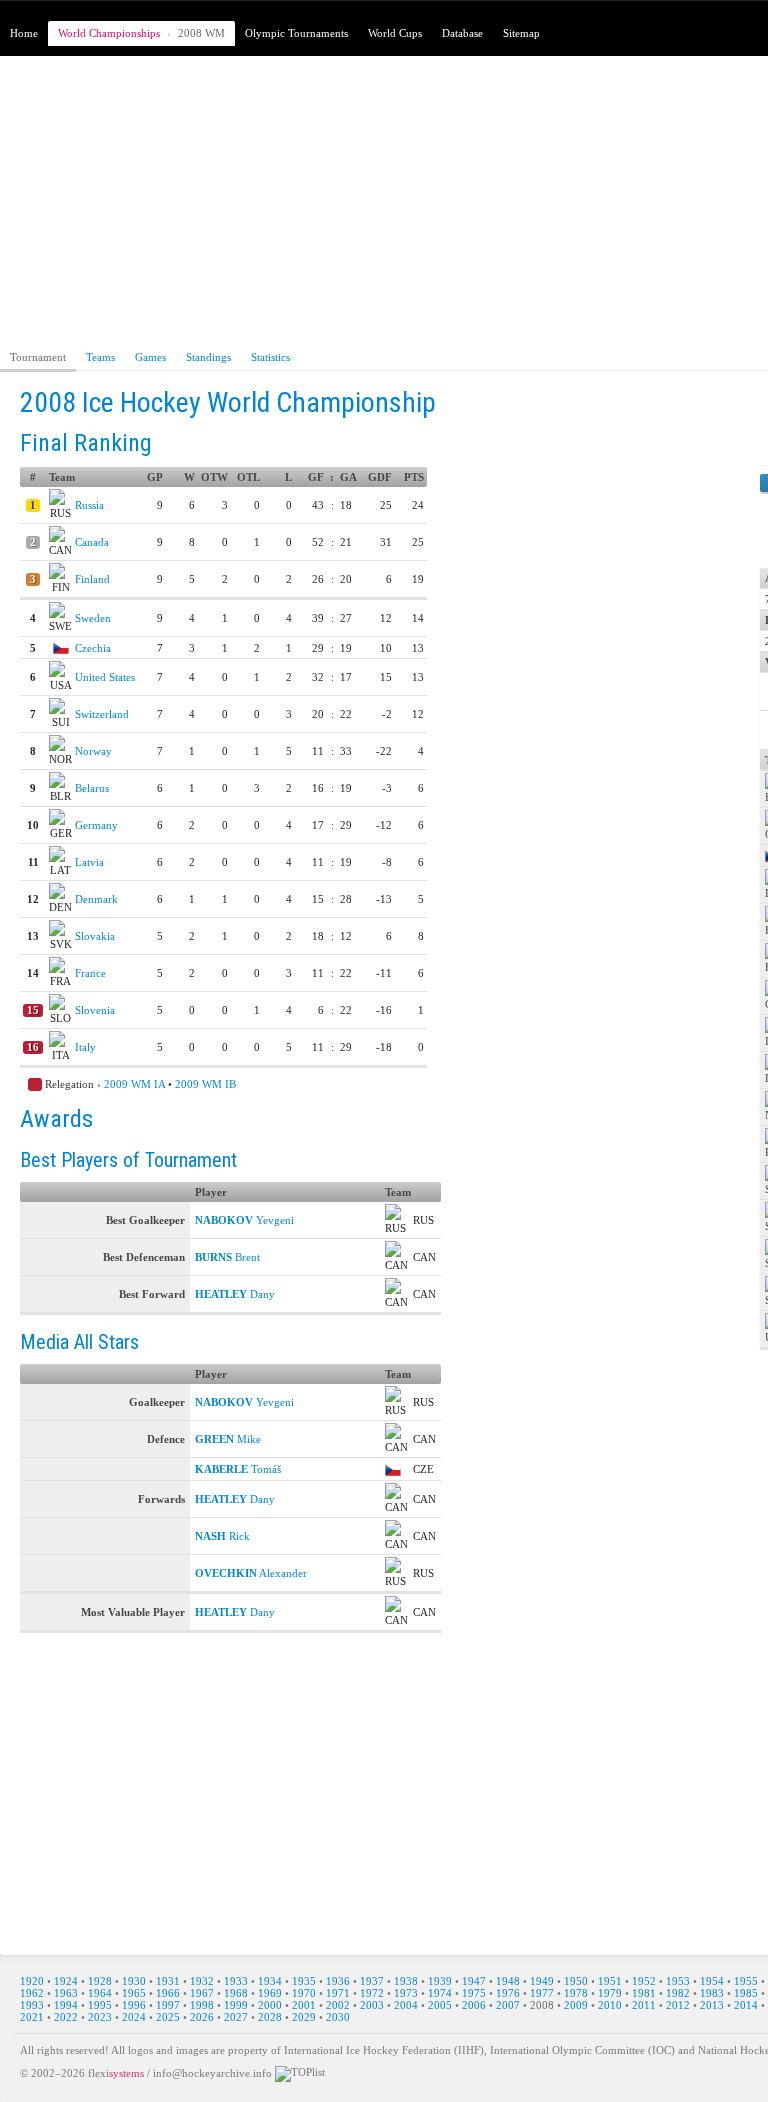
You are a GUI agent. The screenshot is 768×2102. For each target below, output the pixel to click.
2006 (474, 2005)
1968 (236, 1993)
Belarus (92, 788)
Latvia (89, 862)
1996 (134, 2005)
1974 (440, 1993)
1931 (168, 1981)
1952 (644, 1981)
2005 (440, 2005)
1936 (338, 1981)
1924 (66, 1981)
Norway (93, 751)
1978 (576, 1993)
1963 (66, 1993)
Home (24, 33)
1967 (202, 1993)
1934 (270, 1981)
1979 (610, 1993)
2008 (542, 2005)
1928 (100, 1981)
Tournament (38, 357)
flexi (116, 2072)
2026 (202, 2017)
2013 (712, 2005)
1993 (32, 2005)
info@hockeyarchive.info (212, 2072)
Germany (96, 825)
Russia (89, 505)
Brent (227, 1257)
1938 (406, 1981)
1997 (168, 2005)
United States (105, 677)
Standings (208, 357)
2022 (66, 2017)
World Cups (395, 33)
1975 (474, 1993)
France (90, 973)
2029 (304, 2017)
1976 (508, 1993)
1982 (678, 1993)
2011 (644, 2005)
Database (462, 33)
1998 (202, 2005)
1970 (304, 1993)
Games (150, 357)
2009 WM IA (134, 1084)
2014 (746, 2005)
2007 (508, 2005)
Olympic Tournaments (296, 33)
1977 (542, 1993)
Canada (92, 542)
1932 (202, 1981)
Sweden (93, 618)
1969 (270, 1993)
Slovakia (95, 936)
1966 (168, 1993)
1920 (32, 1981)
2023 (100, 2017)
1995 (100, 2005)
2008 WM (201, 33)
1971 (338, 1993)
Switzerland (102, 714)
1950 (576, 1981)
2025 (168, 2017)
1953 (678, 1981)
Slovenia (95, 1010)
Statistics (270, 357)
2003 (372, 2005)
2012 (678, 2005)
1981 (644, 1993)
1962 (32, 1993)
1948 (508, 1981)
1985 (746, 1993)
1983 (712, 1993)
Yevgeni (244, 1220)
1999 (236, 2005)
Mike (228, 1439)
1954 (712, 1981)
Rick (222, 1536)
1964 (100, 1993)
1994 (66, 2005)
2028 (270, 2017)
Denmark (96, 899)
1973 (406, 1993)
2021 (32, 2017)
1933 (236, 1981)
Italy (85, 1047)
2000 (270, 2005)
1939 (440, 1981)
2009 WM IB (205, 1084)
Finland (92, 579)
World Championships (109, 33)
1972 (372, 1993)
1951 (610, 1981)
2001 (304, 2005)
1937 (372, 1981)
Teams (100, 357)
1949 (542, 1981)
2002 (338, 2005)
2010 (610, 2005)
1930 (134, 1981)
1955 (746, 1981)
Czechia (93, 648)
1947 (474, 1981)
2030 (338, 2017)
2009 (576, 2005)
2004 (406, 2005)
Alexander (251, 1573)
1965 (134, 1993)
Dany (235, 1294)
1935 (304, 1981)
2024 (134, 2017)
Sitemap (521, 33)
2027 (236, 2017)
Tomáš (238, 1469)
